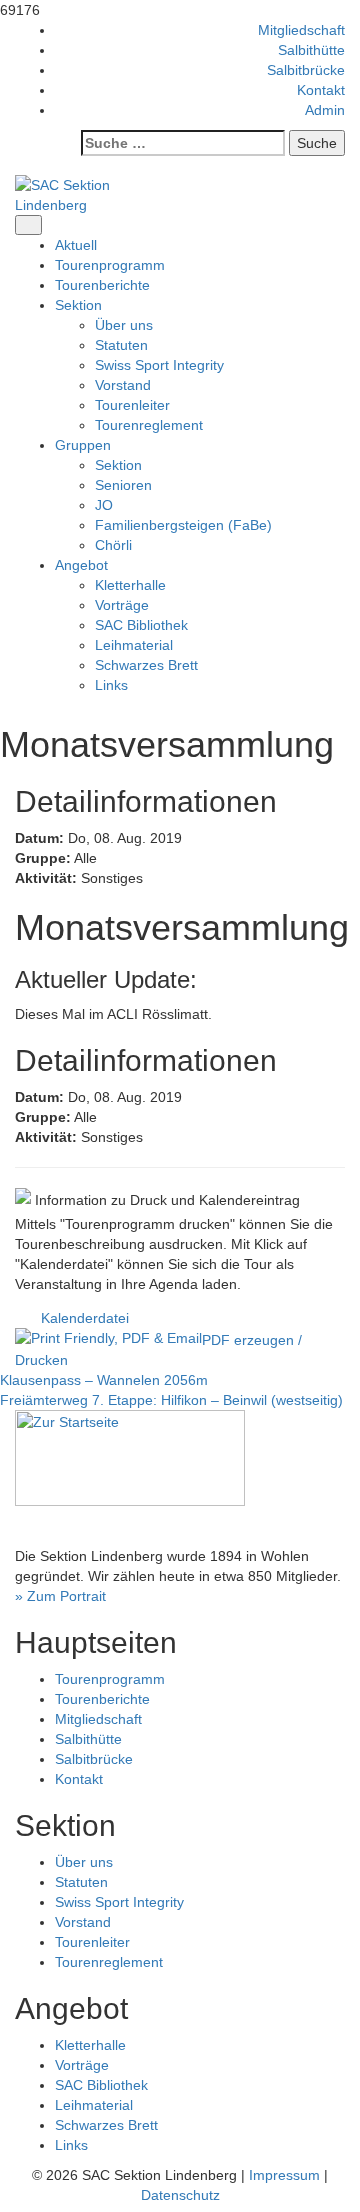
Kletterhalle (130, 585)
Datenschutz (180, 2195)
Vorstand (123, 385)
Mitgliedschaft (301, 30)
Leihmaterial (134, 645)
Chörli (113, 545)
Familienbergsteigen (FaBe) (183, 525)
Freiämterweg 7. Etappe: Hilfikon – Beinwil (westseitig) (171, 1400)
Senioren (123, 485)
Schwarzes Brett (146, 665)
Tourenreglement (149, 425)
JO (104, 505)
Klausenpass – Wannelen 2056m (104, 1380)
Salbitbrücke (306, 70)
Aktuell (76, 245)
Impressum (284, 2175)
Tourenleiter (132, 405)
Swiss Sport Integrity (159, 365)
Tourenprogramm (110, 265)
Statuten (121, 345)
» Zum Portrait (60, 1596)
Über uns (124, 325)
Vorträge (122, 605)
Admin (325, 110)
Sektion (118, 465)
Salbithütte (311, 50)
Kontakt (321, 90)
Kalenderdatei (85, 1318)
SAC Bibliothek (141, 625)
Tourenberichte (102, 285)
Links (111, 685)
